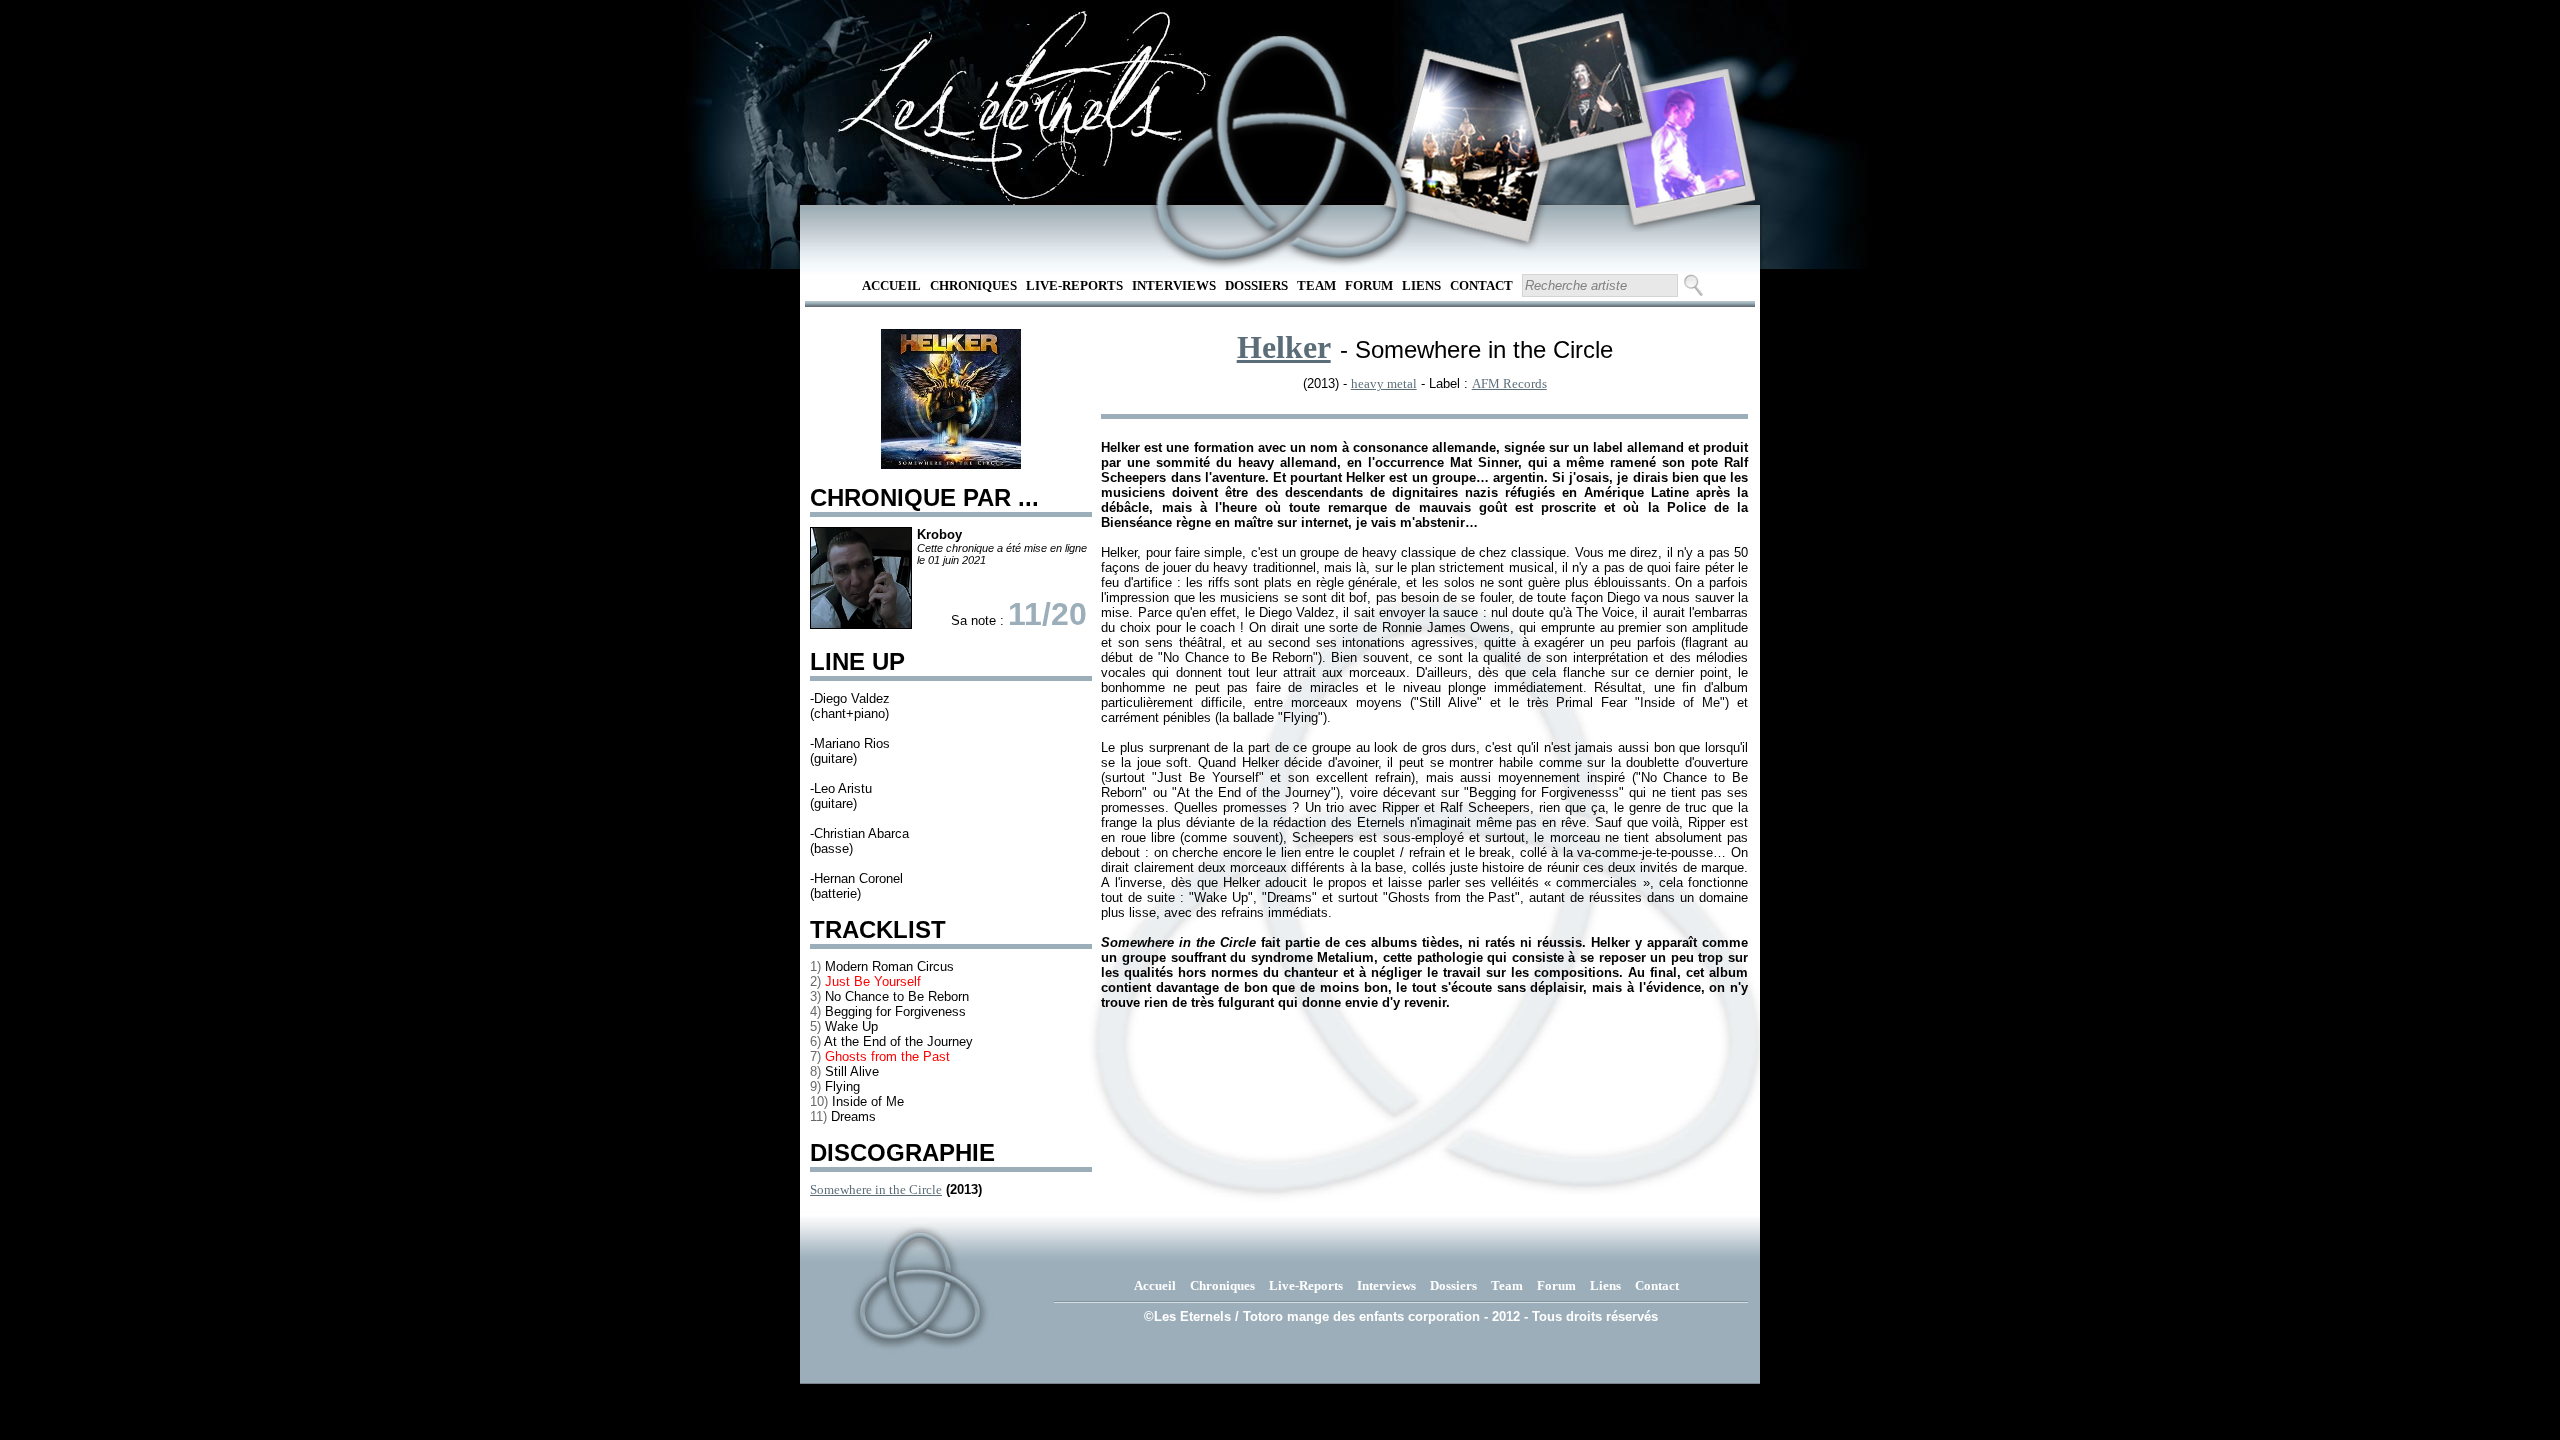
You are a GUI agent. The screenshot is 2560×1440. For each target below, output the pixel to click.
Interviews (1174, 285)
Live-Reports (1074, 285)
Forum (1369, 285)
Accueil (891, 285)
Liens (1421, 285)
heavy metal (1384, 383)
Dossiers (1256, 285)
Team (1316, 285)
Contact (1481, 285)
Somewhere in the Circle (876, 1189)
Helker (1284, 347)
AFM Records (1509, 383)
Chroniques (973, 285)
